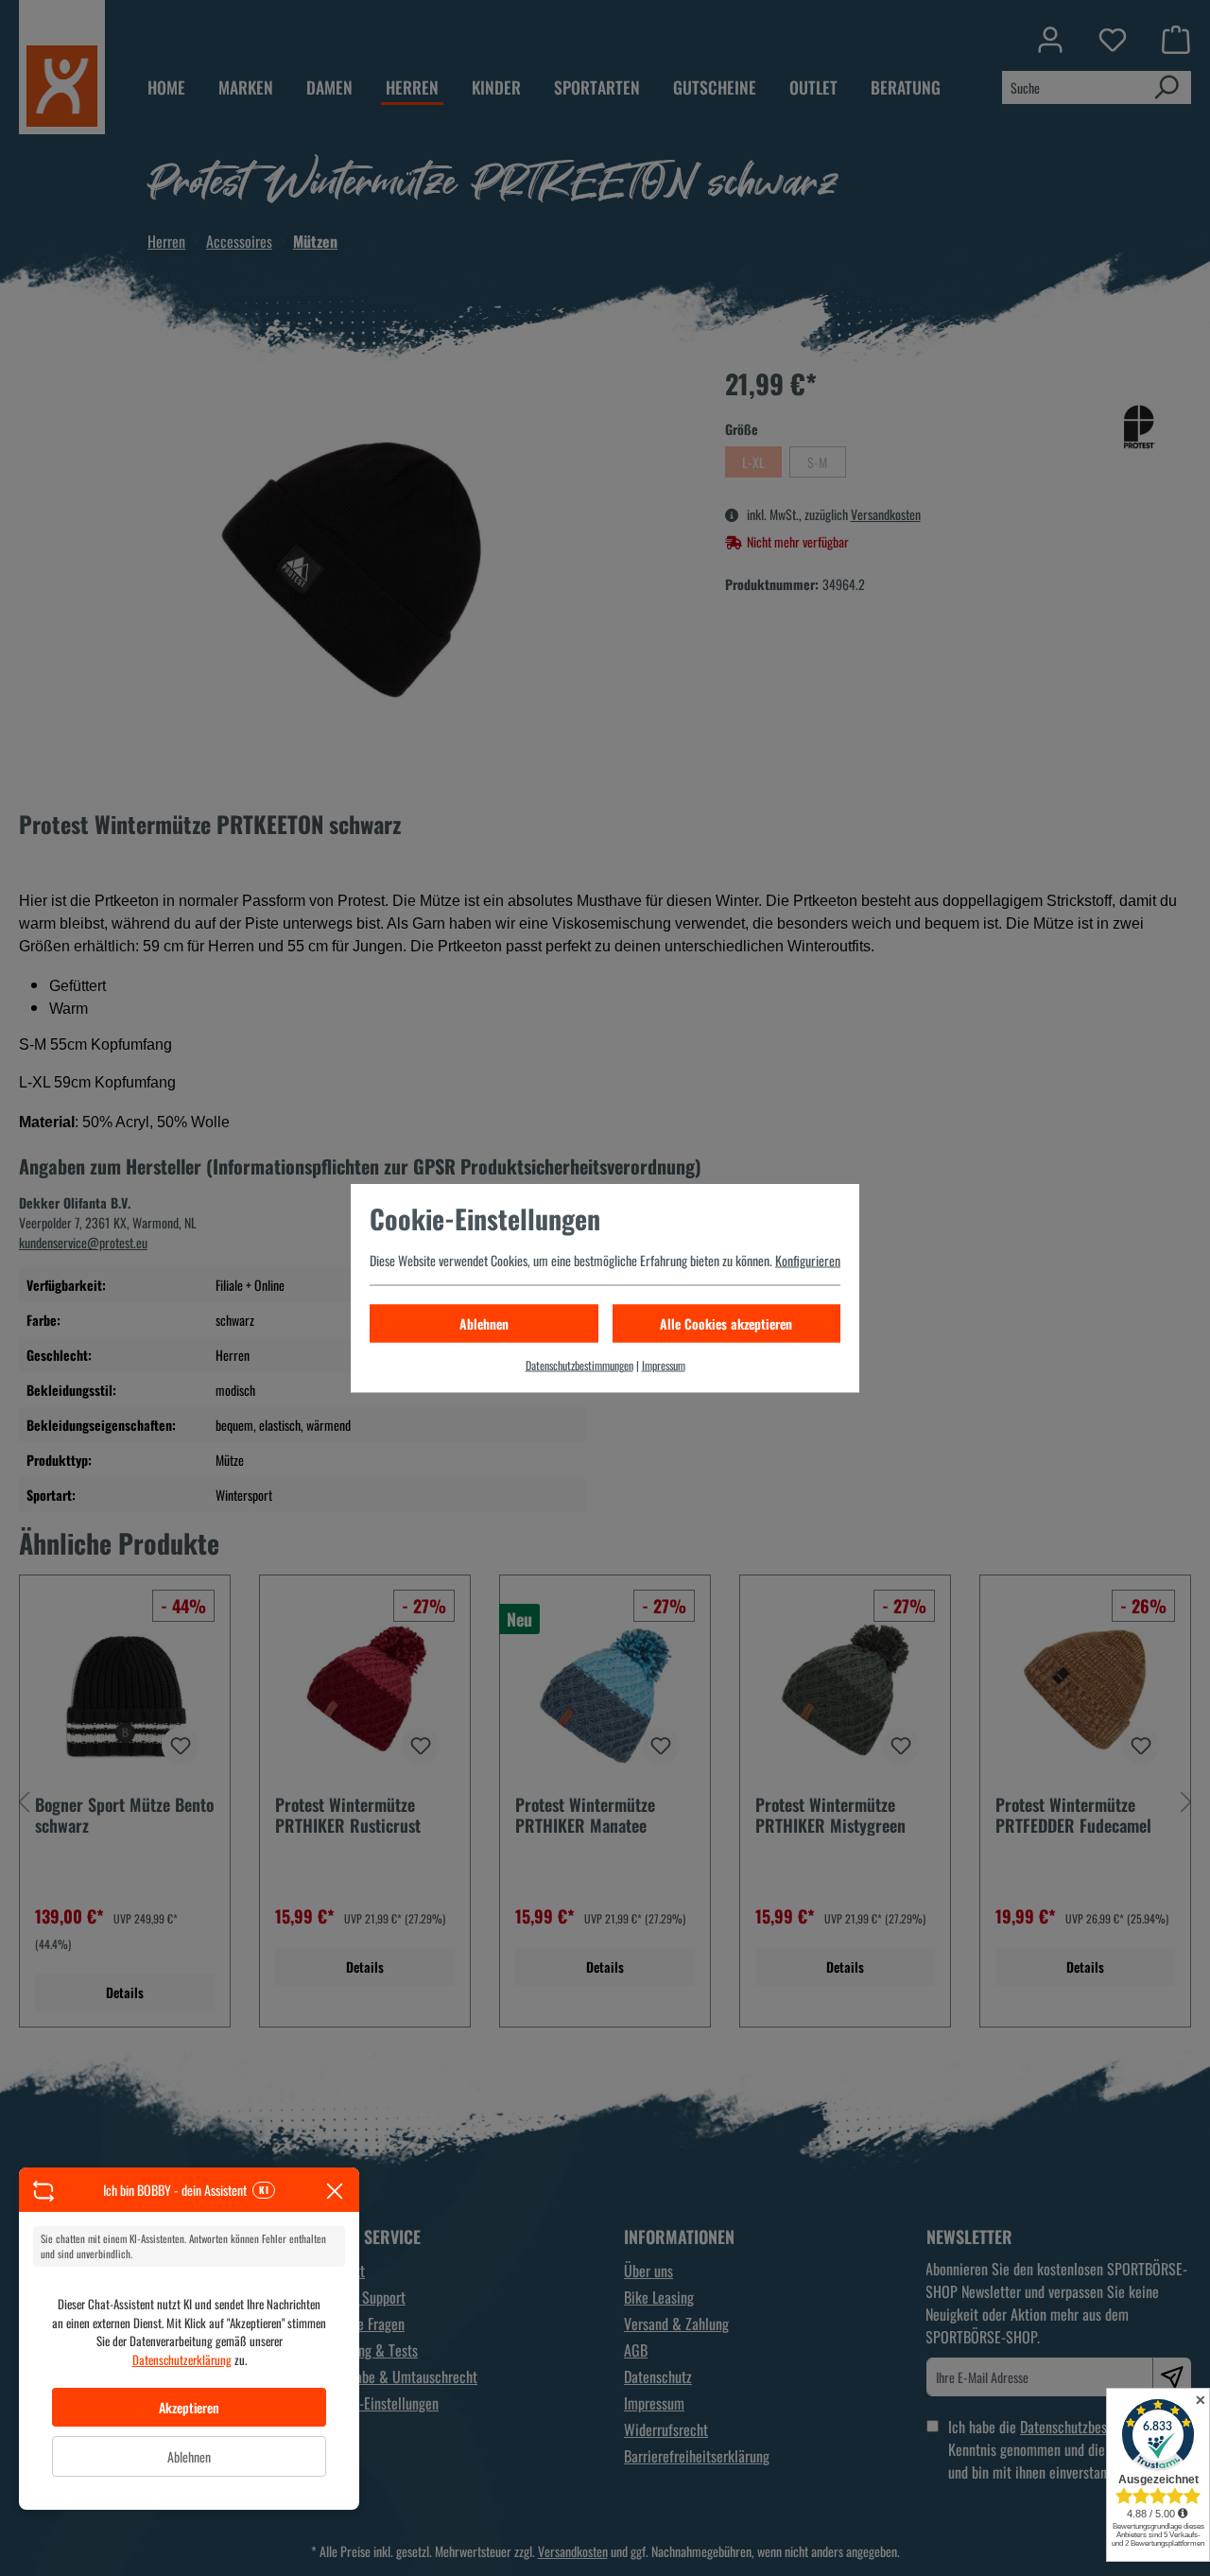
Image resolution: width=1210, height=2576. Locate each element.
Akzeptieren (189, 2407)
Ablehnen (189, 2456)
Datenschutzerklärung (182, 2359)
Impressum (664, 1365)
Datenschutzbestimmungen (579, 1365)
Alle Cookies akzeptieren (726, 1323)
